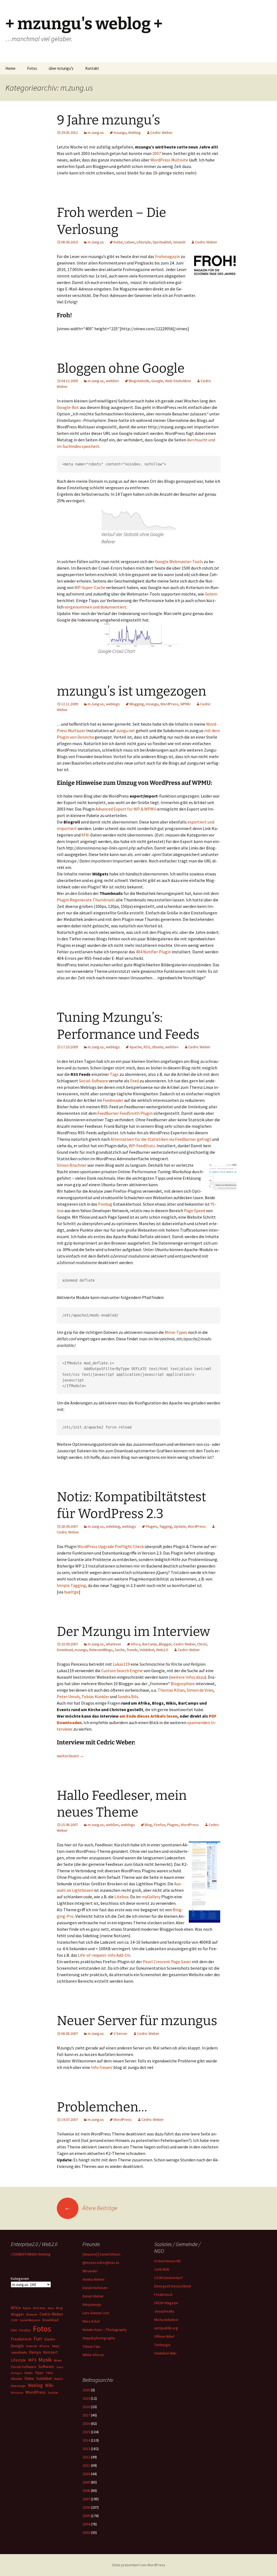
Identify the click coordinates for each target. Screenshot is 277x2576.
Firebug (105, 1204)
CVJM (14, 2320)
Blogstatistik (139, 381)
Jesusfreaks (164, 2311)
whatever (113, 1644)
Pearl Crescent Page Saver (167, 1962)
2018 (86, 2407)
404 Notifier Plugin (153, 952)
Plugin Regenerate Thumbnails (86, 900)
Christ (202, 1644)
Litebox (121, 1897)
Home (10, 68)
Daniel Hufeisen (95, 2288)
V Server (121, 2033)
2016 (86, 2423)
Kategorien (20, 2279)
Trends (132, 1650)
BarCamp (150, 1644)
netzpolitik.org (166, 2328)
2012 (86, 2457)
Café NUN (162, 2269)
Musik (45, 2360)
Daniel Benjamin (30, 2320)
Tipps (39, 2373)
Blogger (165, 1644)
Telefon (29, 2373)
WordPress (160, 160)
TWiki (49, 2373)
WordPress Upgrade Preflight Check (111, 1546)
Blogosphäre (183, 1684)
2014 (86, 2440)
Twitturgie (162, 2345)
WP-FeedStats (142, 1146)
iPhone (44, 2346)
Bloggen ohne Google (121, 368)
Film (14, 2330)
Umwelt (179, 242)
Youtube (53, 2393)
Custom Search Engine (122, 1671)
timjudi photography (99, 2338)
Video (29, 2378)
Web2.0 (162, 1650)
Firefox (160, 1825)
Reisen (58, 2360)
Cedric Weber (161, 133)
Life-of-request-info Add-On (104, 1955)
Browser (32, 2314)
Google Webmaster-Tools (179, 561)
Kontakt (92, 68)
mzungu (120, 133)
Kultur (118, 242)
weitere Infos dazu (188, 1677)
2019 (86, 2398)
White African (93, 2355)
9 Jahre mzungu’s (108, 120)
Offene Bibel (164, 2336)
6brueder (90, 2271)
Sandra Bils (128, 1697)
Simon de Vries (200, 1690)
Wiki (49, 2385)
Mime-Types (176, 1332)
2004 (86, 2524)
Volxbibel (147, 1650)
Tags (114, 1074)
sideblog (113, 1526)
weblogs (113, 704)
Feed (134, 1081)
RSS (147, 1047)
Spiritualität (162, 242)
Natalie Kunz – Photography (105, 2330)
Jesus (55, 2346)
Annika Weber (94, 2279)
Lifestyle (144, 242)
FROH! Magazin (166, 2303)
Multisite (180, 160)
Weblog (134, 133)
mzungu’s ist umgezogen (131, 691)
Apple (27, 2308)
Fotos (32, 68)
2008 (86, 2491)
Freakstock (163, 2294)
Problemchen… (102, 2107)
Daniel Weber (93, 2296)
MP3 (32, 2360)
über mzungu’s (61, 68)
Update (180, 1526)
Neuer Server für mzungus (137, 2021)
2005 (86, 2516)
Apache (136, 1047)
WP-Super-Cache (90, 587)
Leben (130, 242)
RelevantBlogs (101, 1650)
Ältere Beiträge (91, 2208)
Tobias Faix (91, 2346)
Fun (38, 2339)
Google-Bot (68, 407)
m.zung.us (96, 133)
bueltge (71, 1592)
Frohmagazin (167, 256)
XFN (85, 835)
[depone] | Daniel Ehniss (102, 2254)
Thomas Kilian (171, 1690)
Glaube (50, 2339)
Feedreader (113, 1100)
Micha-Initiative (166, 2320)
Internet (32, 2346)
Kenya (35, 2352)
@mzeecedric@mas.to (101, 2263)
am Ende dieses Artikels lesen (148, 1716)
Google (157, 381)
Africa (136, 1644)
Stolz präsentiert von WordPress (139, 2565)
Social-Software (93, 1081)
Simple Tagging (71, 1585)
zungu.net (126, 730)
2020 (86, 2390)
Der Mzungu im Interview (133, 1632)
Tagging (166, 1526)
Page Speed (194, 1211)
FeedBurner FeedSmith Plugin (125, 1113)
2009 (86, 2482)
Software (46, 2367)
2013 (86, 2449)
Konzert (50, 2352)
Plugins (152, 1526)
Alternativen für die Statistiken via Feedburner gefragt (161, 1139)
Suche (120, 1650)
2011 (86, 2465)
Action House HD (167, 2261)
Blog (148, 1825)
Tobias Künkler (95, 1697)
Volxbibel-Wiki (165, 2353)
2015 (86, 2432)
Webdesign (18, 2386)
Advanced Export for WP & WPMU (126, 809)
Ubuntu (158, 1047)
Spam (60, 2367)
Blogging (137, 704)
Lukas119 (121, 1664)
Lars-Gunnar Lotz (96, 2313)
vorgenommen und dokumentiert (95, 607)
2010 (86, 2474)
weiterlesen (70, 1756)
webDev (112, 381)
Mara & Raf (91, 2321)
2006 (86, 2507)
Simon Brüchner (72, 1165)
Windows (17, 2393)
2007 (157, 153)
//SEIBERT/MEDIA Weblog (31, 2254)
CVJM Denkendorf (168, 2278)
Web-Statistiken (178, 381)
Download (65, 1650)
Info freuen (101, 2067)
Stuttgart (17, 2373)
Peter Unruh (68, 1697)
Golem (211, 594)
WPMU (185, 704)
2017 (86, 2415)
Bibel (51, 2308)
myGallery (151, 1897)
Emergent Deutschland (173, 2286)
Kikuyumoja (92, 2304)
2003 (86, 2532)
